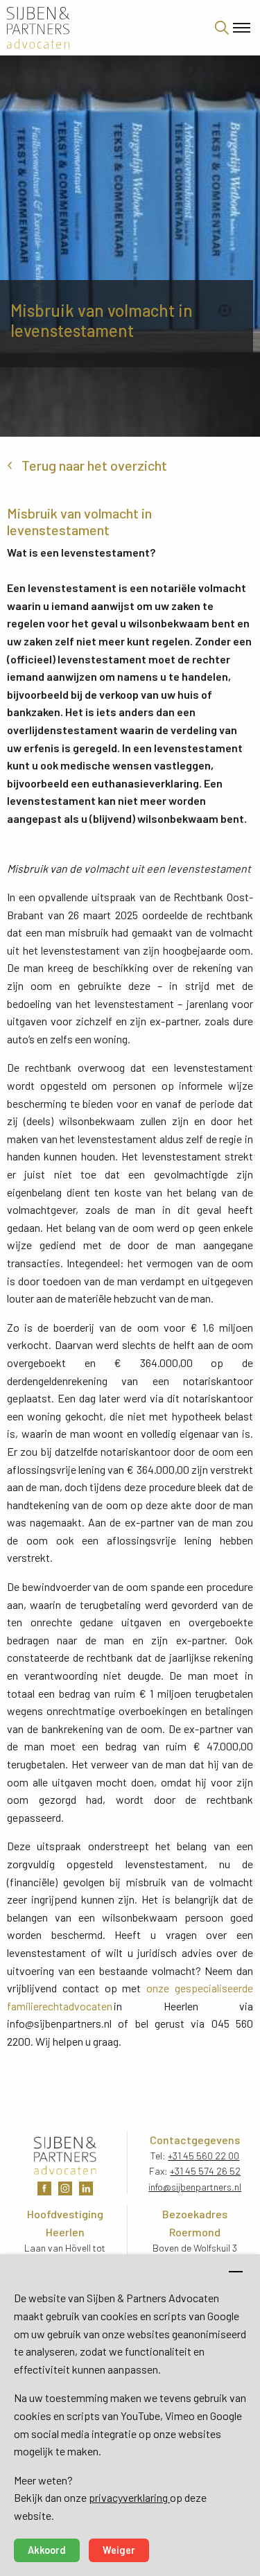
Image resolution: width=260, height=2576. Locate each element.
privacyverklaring (129, 2497)
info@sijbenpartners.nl (195, 2187)
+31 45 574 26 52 (205, 2171)
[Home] (96, 28)
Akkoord (47, 2550)
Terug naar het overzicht (94, 465)
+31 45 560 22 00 (203, 2156)
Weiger (119, 2550)
